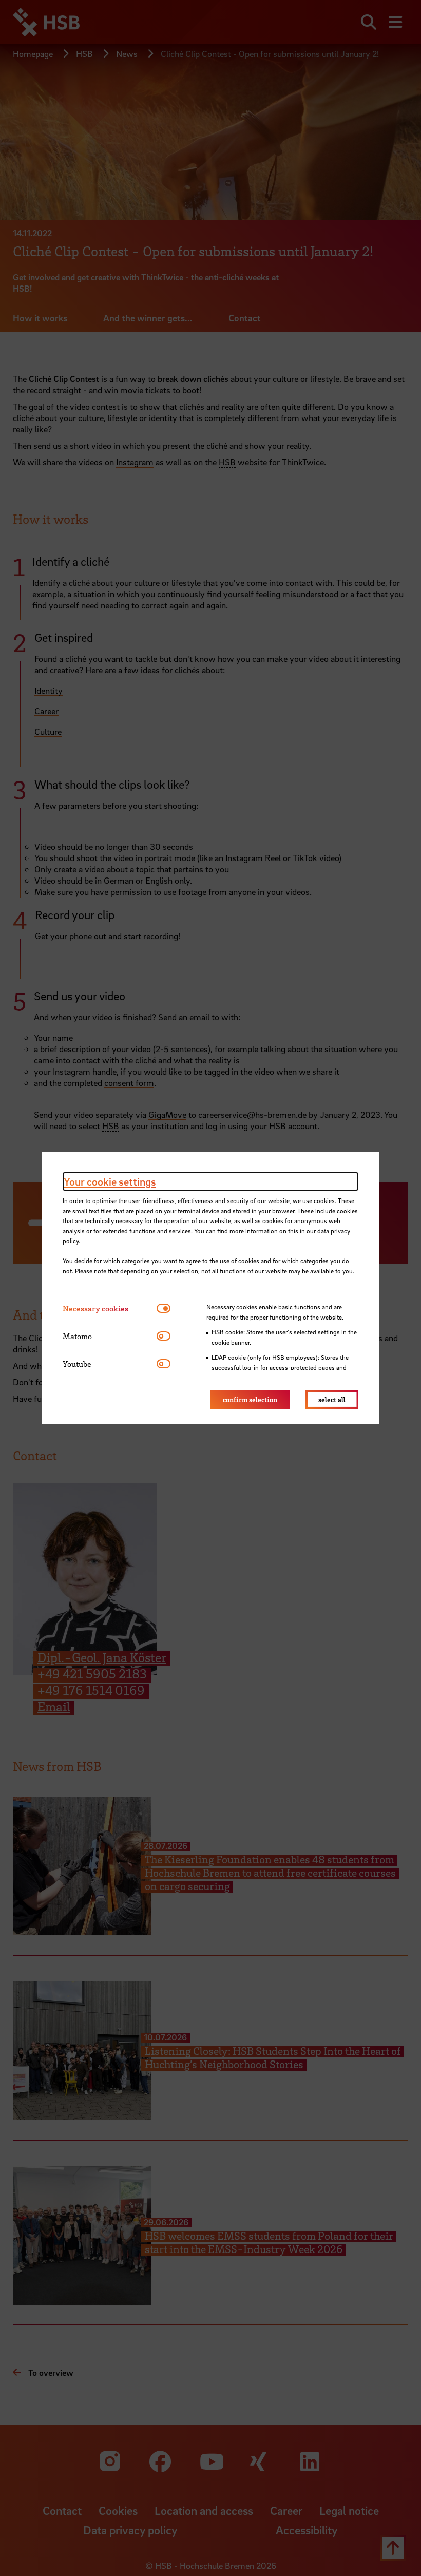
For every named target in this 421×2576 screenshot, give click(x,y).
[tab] (110, 1309)
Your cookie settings (110, 1181)
